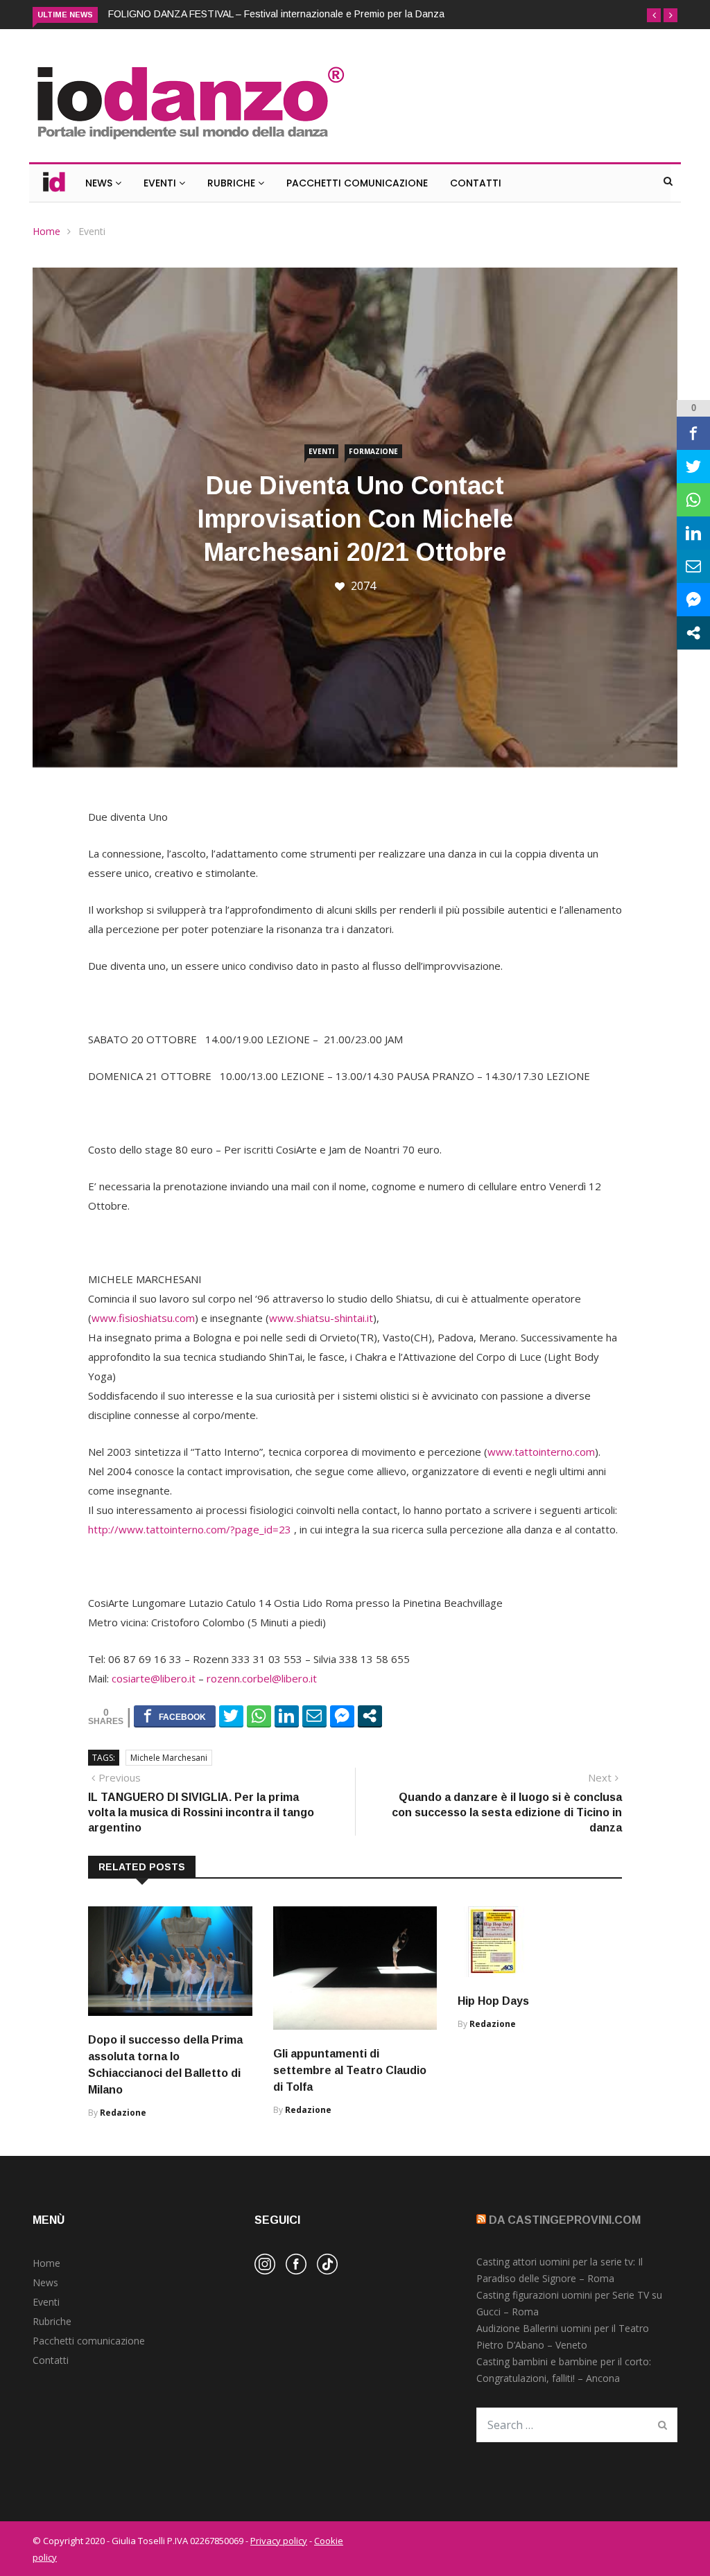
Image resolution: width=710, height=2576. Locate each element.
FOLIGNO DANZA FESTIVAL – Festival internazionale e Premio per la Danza (276, 14)
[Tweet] (231, 1716)
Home (46, 231)
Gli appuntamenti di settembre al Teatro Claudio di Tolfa (350, 2070)
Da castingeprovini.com (565, 2220)
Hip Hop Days (493, 2001)
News (100, 183)
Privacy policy (279, 2541)
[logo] (190, 141)
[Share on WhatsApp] (259, 1716)
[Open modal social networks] (370, 1716)
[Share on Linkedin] (287, 1716)
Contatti (476, 183)
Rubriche (233, 183)
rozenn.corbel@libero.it (262, 1678)
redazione (123, 2113)
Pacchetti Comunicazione (357, 183)
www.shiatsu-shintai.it (321, 1318)
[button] (654, 15)
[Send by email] (314, 1716)
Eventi (161, 183)
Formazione (373, 451)
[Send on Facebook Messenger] (342, 1716)
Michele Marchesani (169, 1758)
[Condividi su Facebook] (175, 1716)
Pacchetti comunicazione (89, 2341)
